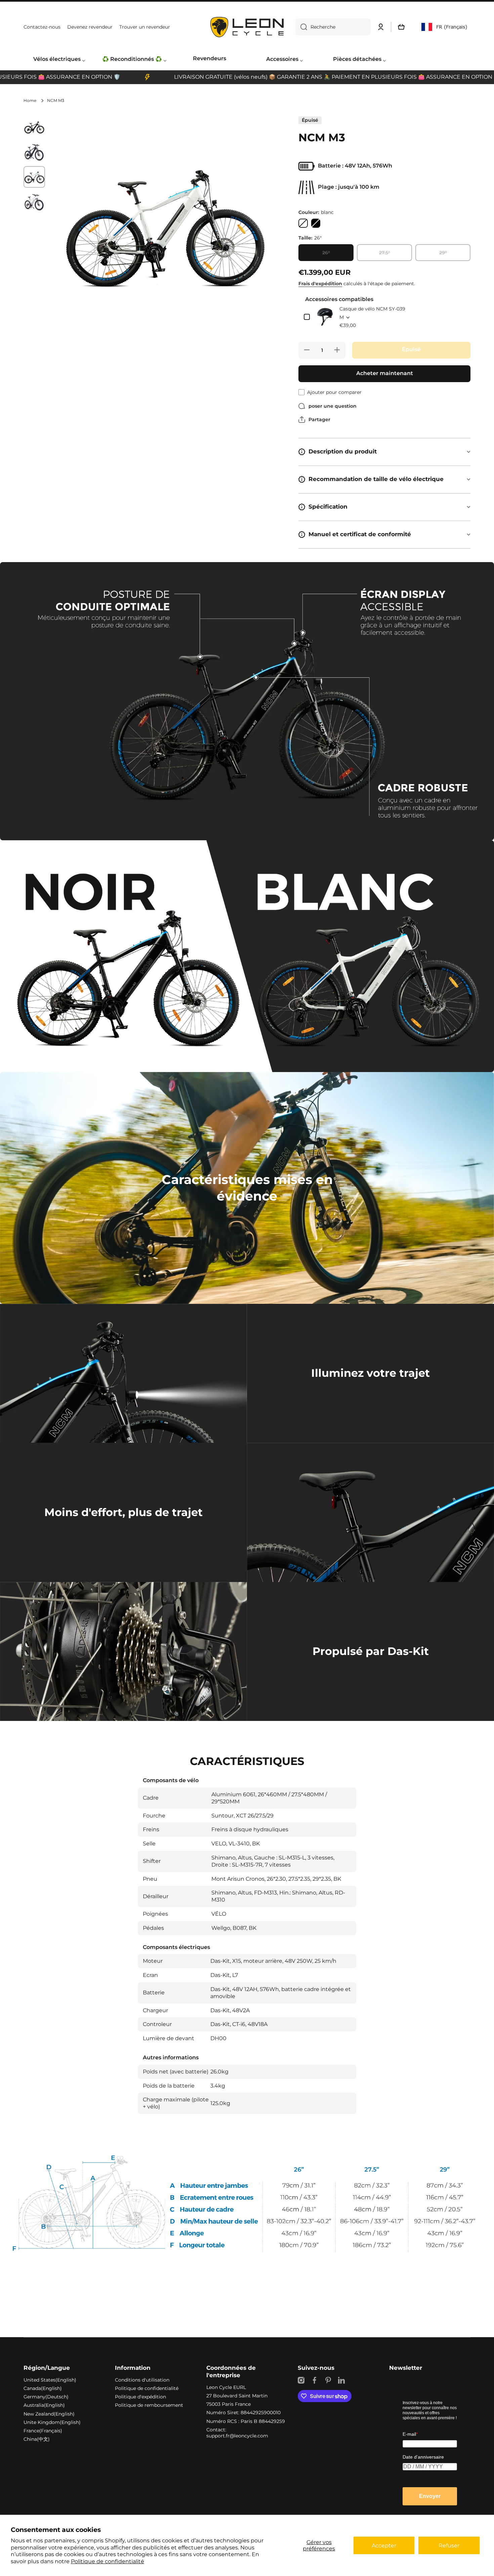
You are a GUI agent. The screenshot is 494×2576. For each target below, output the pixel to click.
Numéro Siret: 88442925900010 (243, 2413)
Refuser (449, 2546)
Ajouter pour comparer (334, 392)
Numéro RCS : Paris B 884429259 (246, 2421)
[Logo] (247, 27)
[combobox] (333, 27)
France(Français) (43, 2431)
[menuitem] (59, 60)
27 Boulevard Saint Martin (237, 2396)
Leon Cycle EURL (226, 2387)
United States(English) (50, 2380)
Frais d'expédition (320, 284)
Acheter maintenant (385, 373)
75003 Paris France (229, 2404)
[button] (401, 27)
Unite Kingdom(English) (52, 2422)
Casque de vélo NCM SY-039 (372, 309)
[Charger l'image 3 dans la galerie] (34, 177)
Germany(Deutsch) (46, 2397)
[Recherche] (301, 27)
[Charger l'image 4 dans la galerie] (34, 202)
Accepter (384, 2546)
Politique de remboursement (149, 2405)
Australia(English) (44, 2405)
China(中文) (37, 2439)
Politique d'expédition (140, 2397)
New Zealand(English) (49, 2414)
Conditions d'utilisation (142, 2380)
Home (30, 100)
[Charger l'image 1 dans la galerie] (34, 127)
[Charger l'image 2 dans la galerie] (34, 152)
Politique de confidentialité (108, 2561)
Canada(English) (43, 2388)
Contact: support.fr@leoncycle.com (237, 2433)
